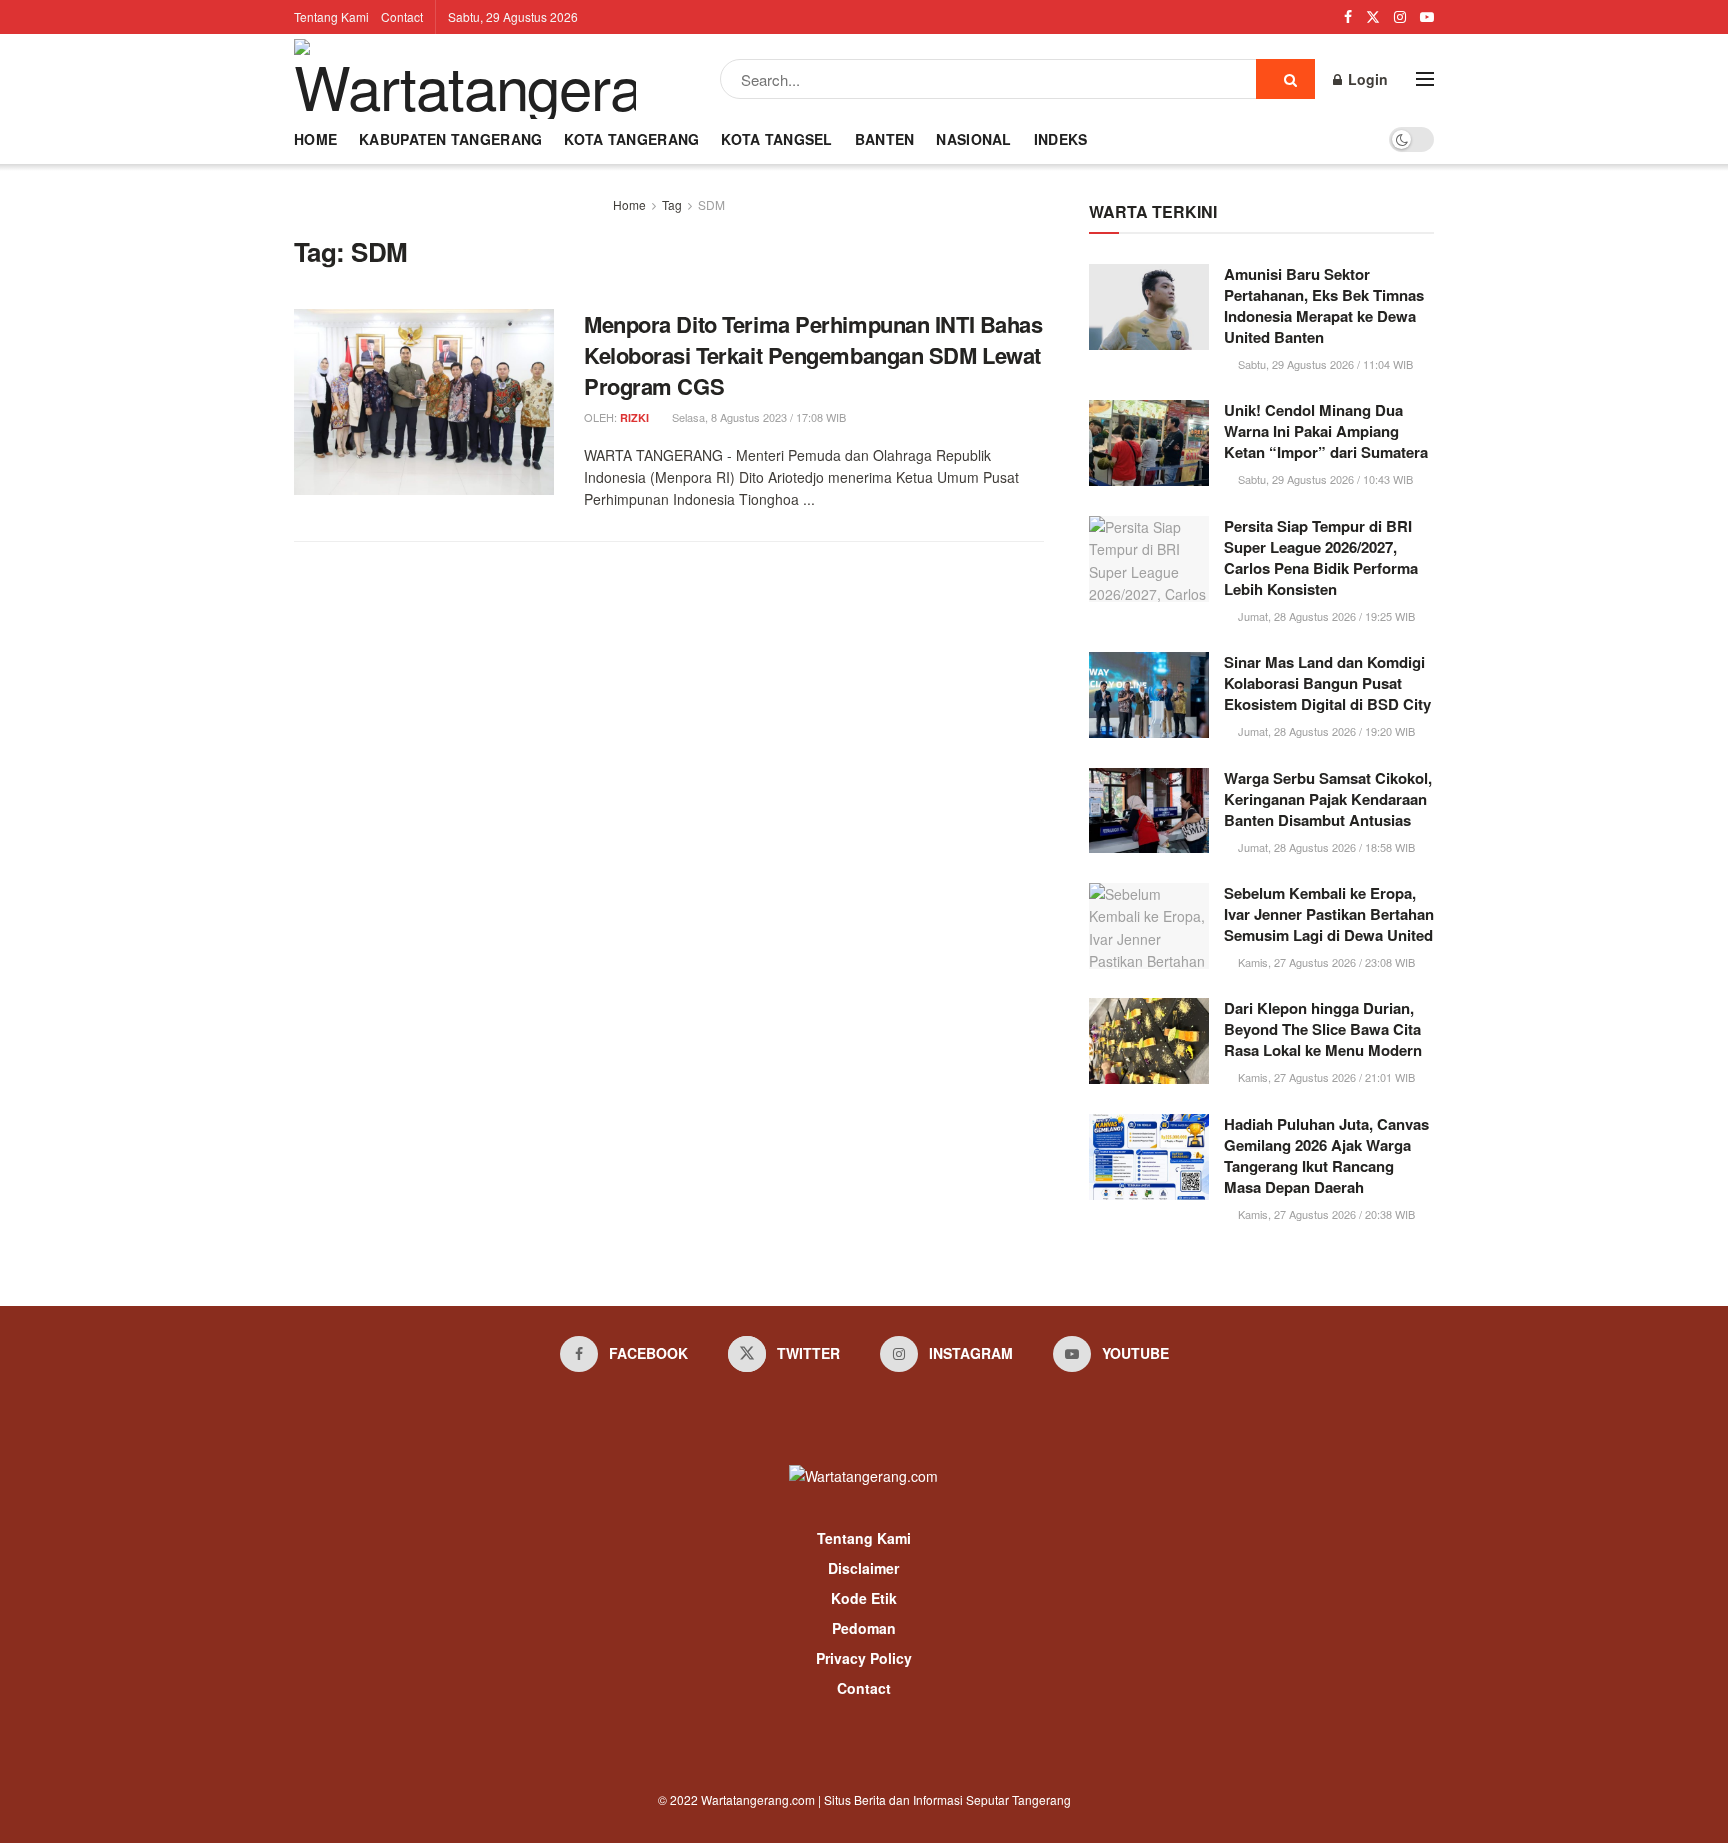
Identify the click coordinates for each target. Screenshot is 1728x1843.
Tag (672, 204)
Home (315, 139)
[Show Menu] (1425, 79)
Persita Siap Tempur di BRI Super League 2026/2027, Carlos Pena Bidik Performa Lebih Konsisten (1321, 557)
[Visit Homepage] (465, 79)
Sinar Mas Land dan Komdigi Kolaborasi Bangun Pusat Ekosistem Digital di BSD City (1327, 683)
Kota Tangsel (776, 139)
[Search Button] (1285, 79)
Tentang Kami (331, 16)
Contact (402, 16)
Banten (885, 139)
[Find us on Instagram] (1400, 17)
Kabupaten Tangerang (450, 139)
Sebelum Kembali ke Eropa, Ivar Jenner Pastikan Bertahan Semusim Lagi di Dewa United (1329, 914)
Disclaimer (863, 1568)
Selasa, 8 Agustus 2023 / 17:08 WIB (757, 417)
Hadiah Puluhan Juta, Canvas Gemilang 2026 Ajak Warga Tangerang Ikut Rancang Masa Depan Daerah (1326, 1155)
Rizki (634, 417)
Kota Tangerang (631, 139)
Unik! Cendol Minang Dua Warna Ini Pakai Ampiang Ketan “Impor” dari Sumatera (1326, 431)
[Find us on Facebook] (1348, 17)
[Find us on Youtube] (1427, 17)
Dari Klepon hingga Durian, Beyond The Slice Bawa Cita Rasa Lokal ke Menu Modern (1323, 1029)
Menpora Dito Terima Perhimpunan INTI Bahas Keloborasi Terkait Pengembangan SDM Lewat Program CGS (813, 355)
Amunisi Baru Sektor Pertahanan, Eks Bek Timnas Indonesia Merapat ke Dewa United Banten (1324, 305)
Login (1366, 79)
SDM (711, 204)
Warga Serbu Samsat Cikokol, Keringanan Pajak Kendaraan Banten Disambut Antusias (1328, 799)
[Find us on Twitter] (1373, 17)
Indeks (1061, 139)
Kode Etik (864, 1598)
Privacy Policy (864, 1658)
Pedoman (864, 1628)
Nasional (973, 139)
